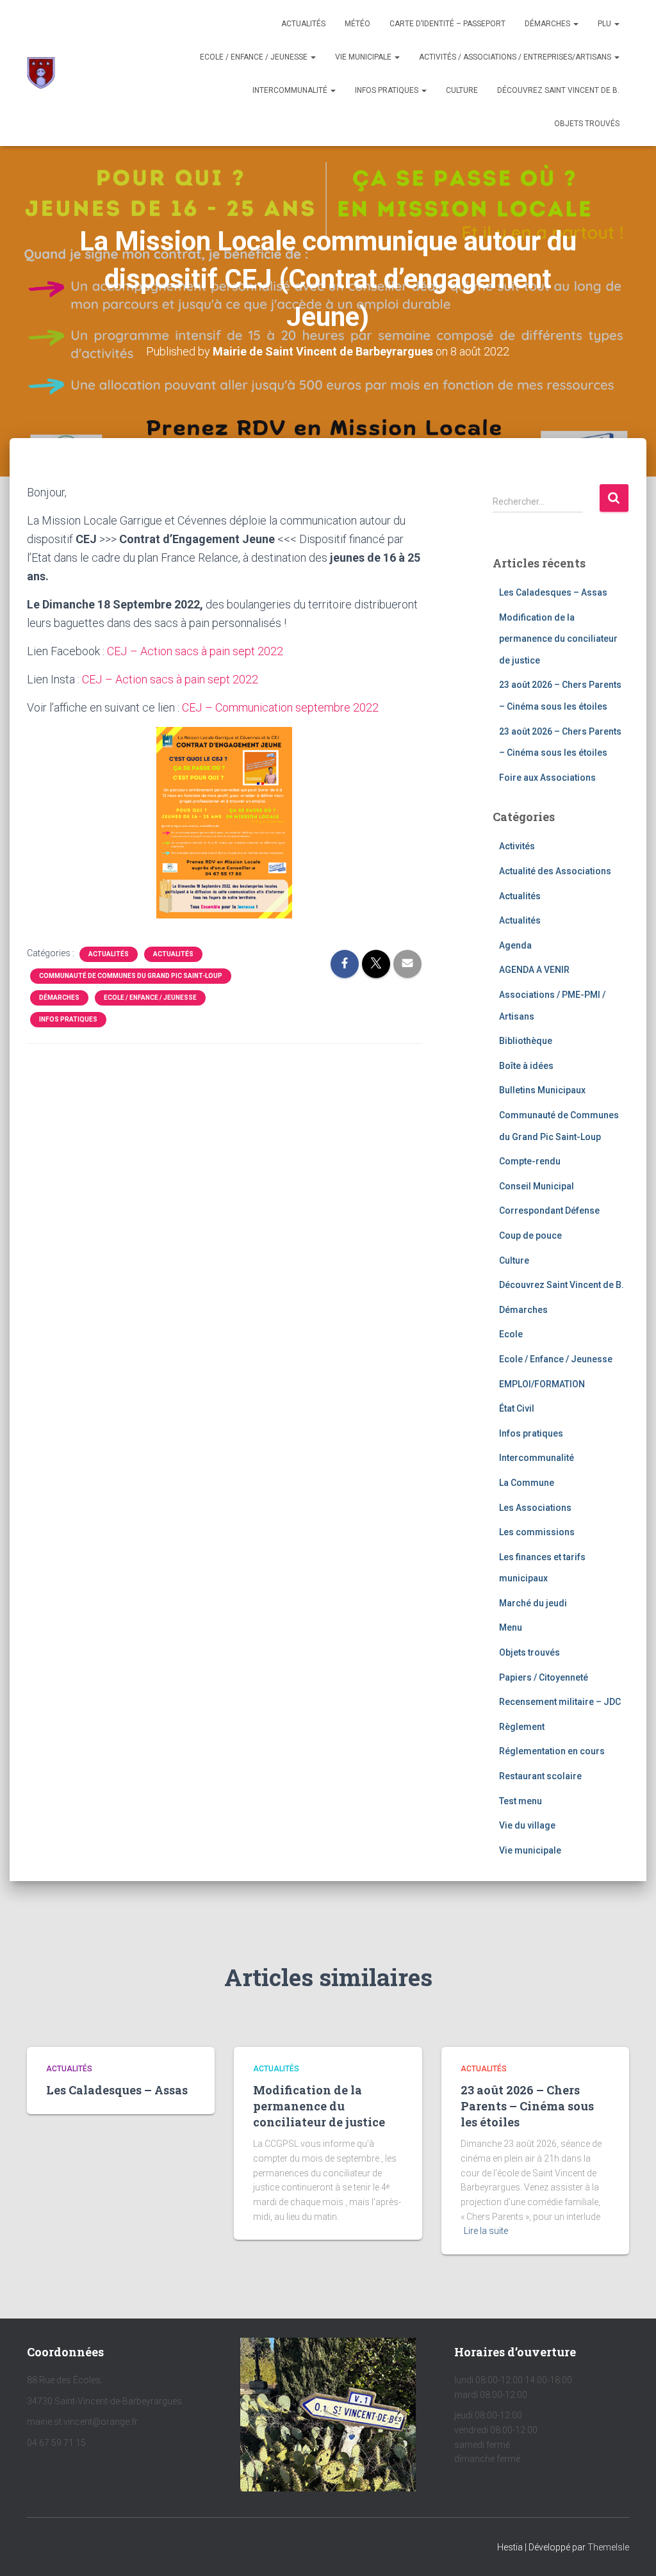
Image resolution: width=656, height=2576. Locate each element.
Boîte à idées (526, 1066)
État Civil (517, 1408)
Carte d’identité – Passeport (447, 24)
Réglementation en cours (552, 1751)
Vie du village (527, 1825)
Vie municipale (364, 57)
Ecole (511, 1334)
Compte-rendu (530, 1161)
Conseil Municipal (537, 1186)
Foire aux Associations (547, 778)
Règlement (522, 1727)
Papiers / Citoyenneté (544, 1677)
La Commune (527, 1483)
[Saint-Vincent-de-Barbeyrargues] (41, 73)
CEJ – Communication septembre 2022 (280, 707)
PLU (605, 24)
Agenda (515, 945)
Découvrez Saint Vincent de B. (558, 90)
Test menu (521, 1801)
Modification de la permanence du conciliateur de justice (558, 639)
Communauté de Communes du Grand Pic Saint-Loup (131, 976)
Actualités (303, 24)
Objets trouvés (529, 1652)
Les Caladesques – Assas (553, 592)
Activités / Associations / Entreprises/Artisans (516, 57)
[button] (575, 24)
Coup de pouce (530, 1235)
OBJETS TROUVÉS (587, 124)
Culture (462, 90)
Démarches (548, 24)
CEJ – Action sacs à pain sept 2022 (195, 651)
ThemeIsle (608, 2547)
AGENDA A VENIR (534, 970)
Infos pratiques (388, 90)
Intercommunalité (291, 90)
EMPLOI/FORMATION (542, 1384)
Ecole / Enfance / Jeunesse (255, 57)
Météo (357, 24)
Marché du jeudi (533, 1603)
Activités (517, 846)
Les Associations (535, 1508)
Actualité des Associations (555, 871)
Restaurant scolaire (540, 1776)
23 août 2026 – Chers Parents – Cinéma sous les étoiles (527, 2106)
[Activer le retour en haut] (631, 2550)
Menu (511, 1627)
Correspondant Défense (549, 1211)
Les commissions (537, 1532)
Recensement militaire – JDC (560, 1702)
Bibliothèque (526, 1041)
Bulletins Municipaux (542, 1090)
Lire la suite (486, 2231)
